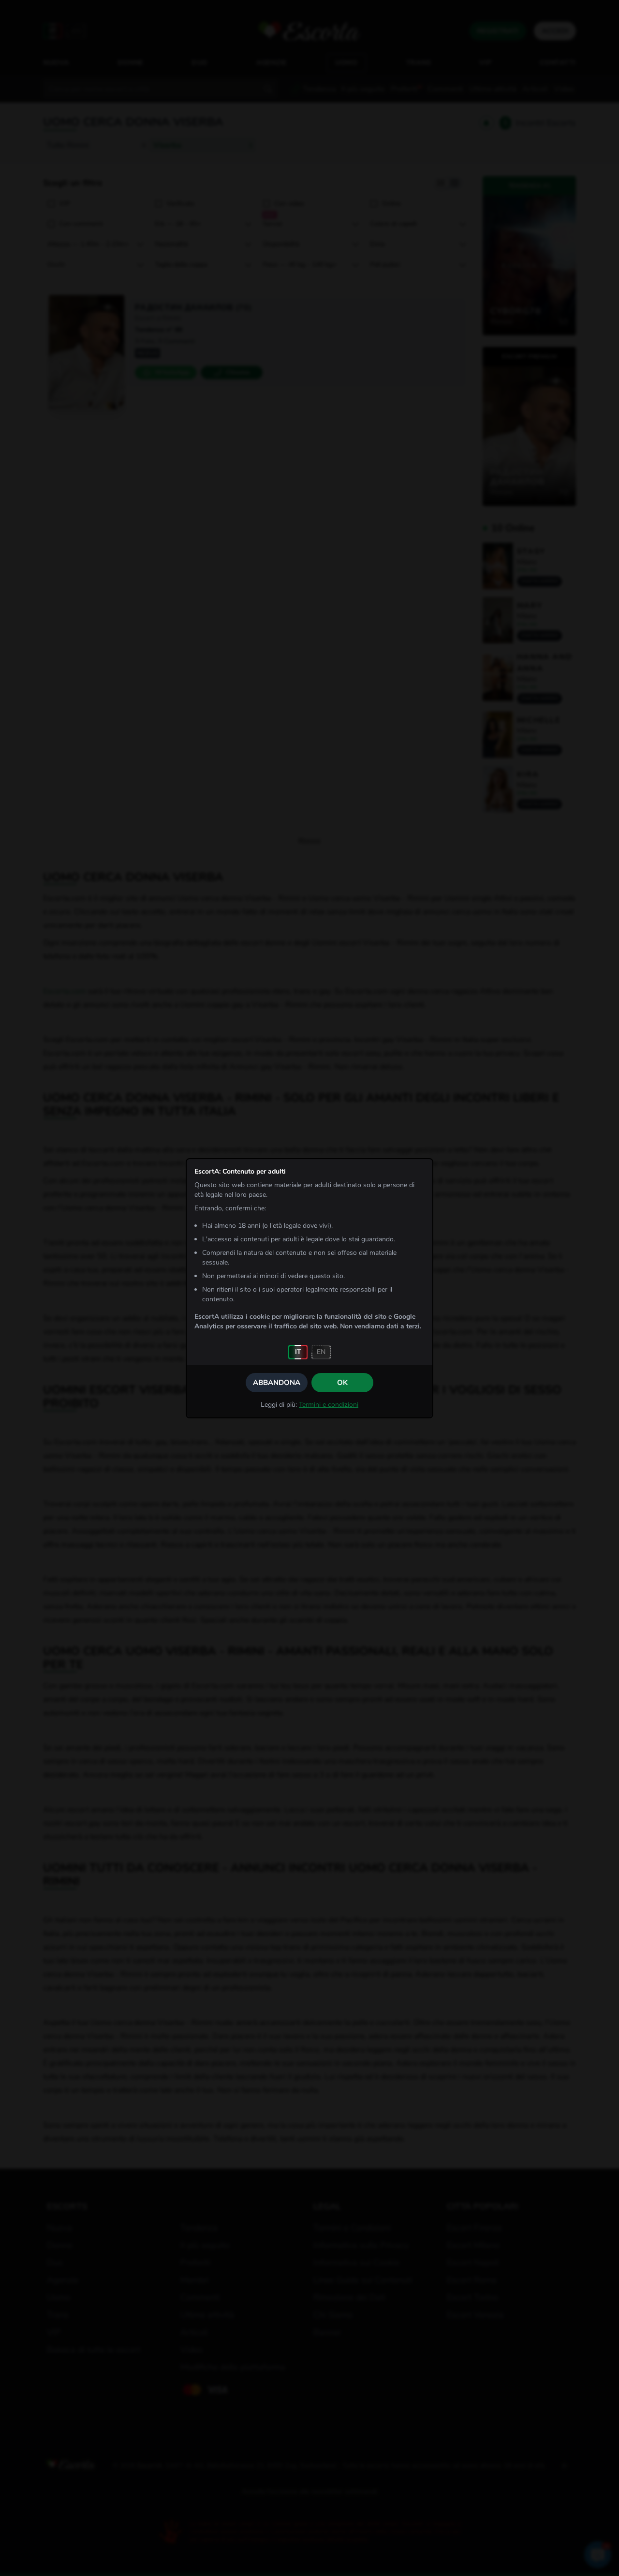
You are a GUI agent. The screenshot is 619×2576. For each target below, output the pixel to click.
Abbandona (277, 1383)
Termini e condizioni (329, 1405)
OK (342, 1383)
